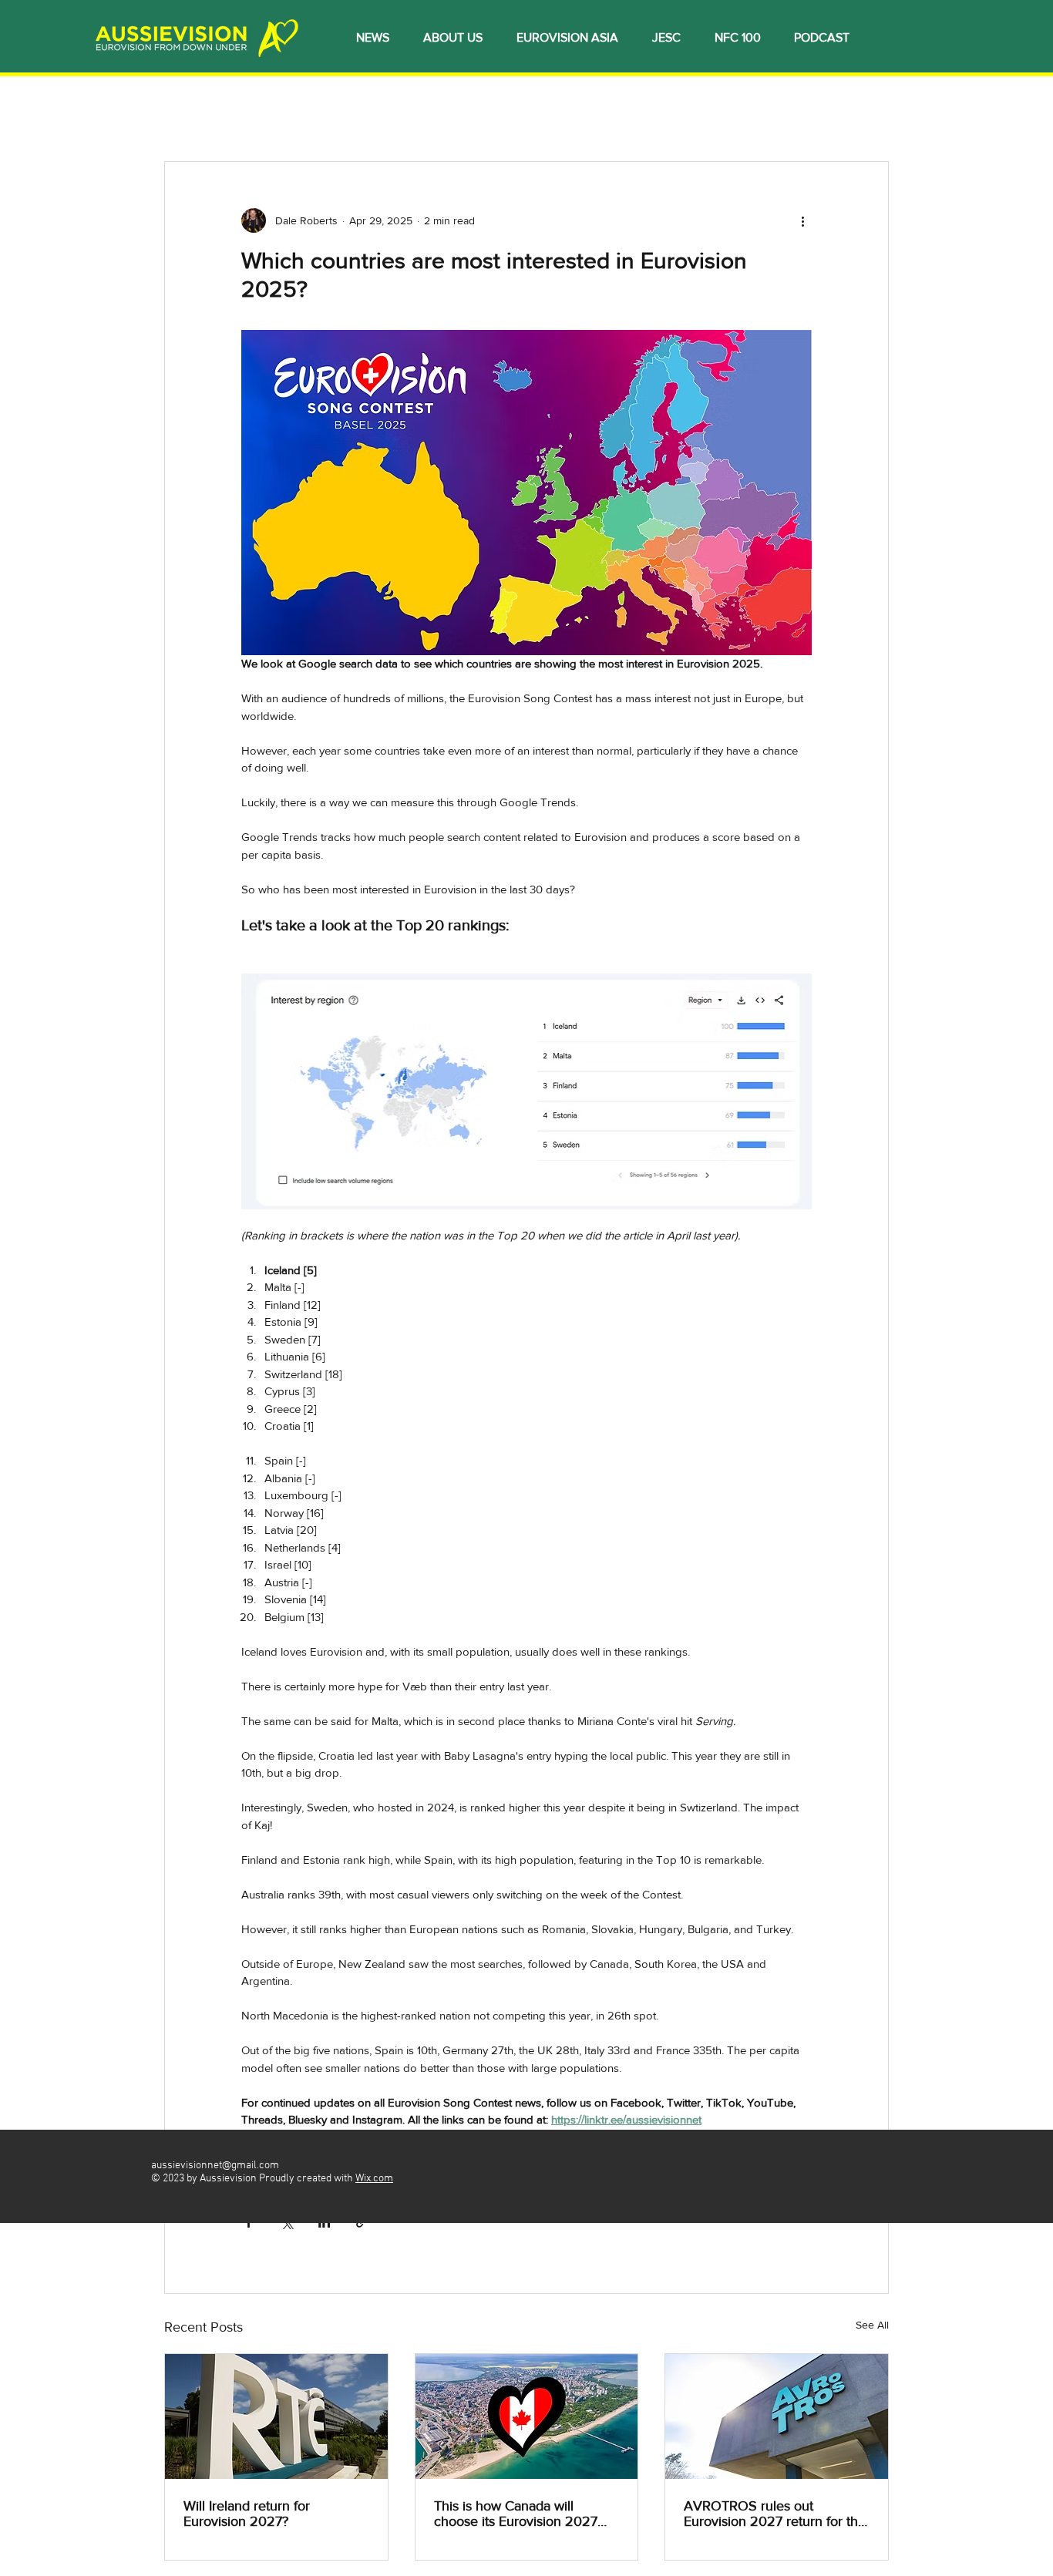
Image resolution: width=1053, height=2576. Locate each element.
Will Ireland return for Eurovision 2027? (247, 2514)
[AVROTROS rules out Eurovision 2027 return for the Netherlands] (777, 2416)
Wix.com (374, 2179)
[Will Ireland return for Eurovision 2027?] (276, 2416)
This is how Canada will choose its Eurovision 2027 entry (516, 2514)
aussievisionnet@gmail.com (215, 2166)
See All (872, 2325)
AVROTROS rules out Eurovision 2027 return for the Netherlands (775, 2514)
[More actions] (802, 220)
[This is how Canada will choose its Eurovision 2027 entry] (527, 2416)
